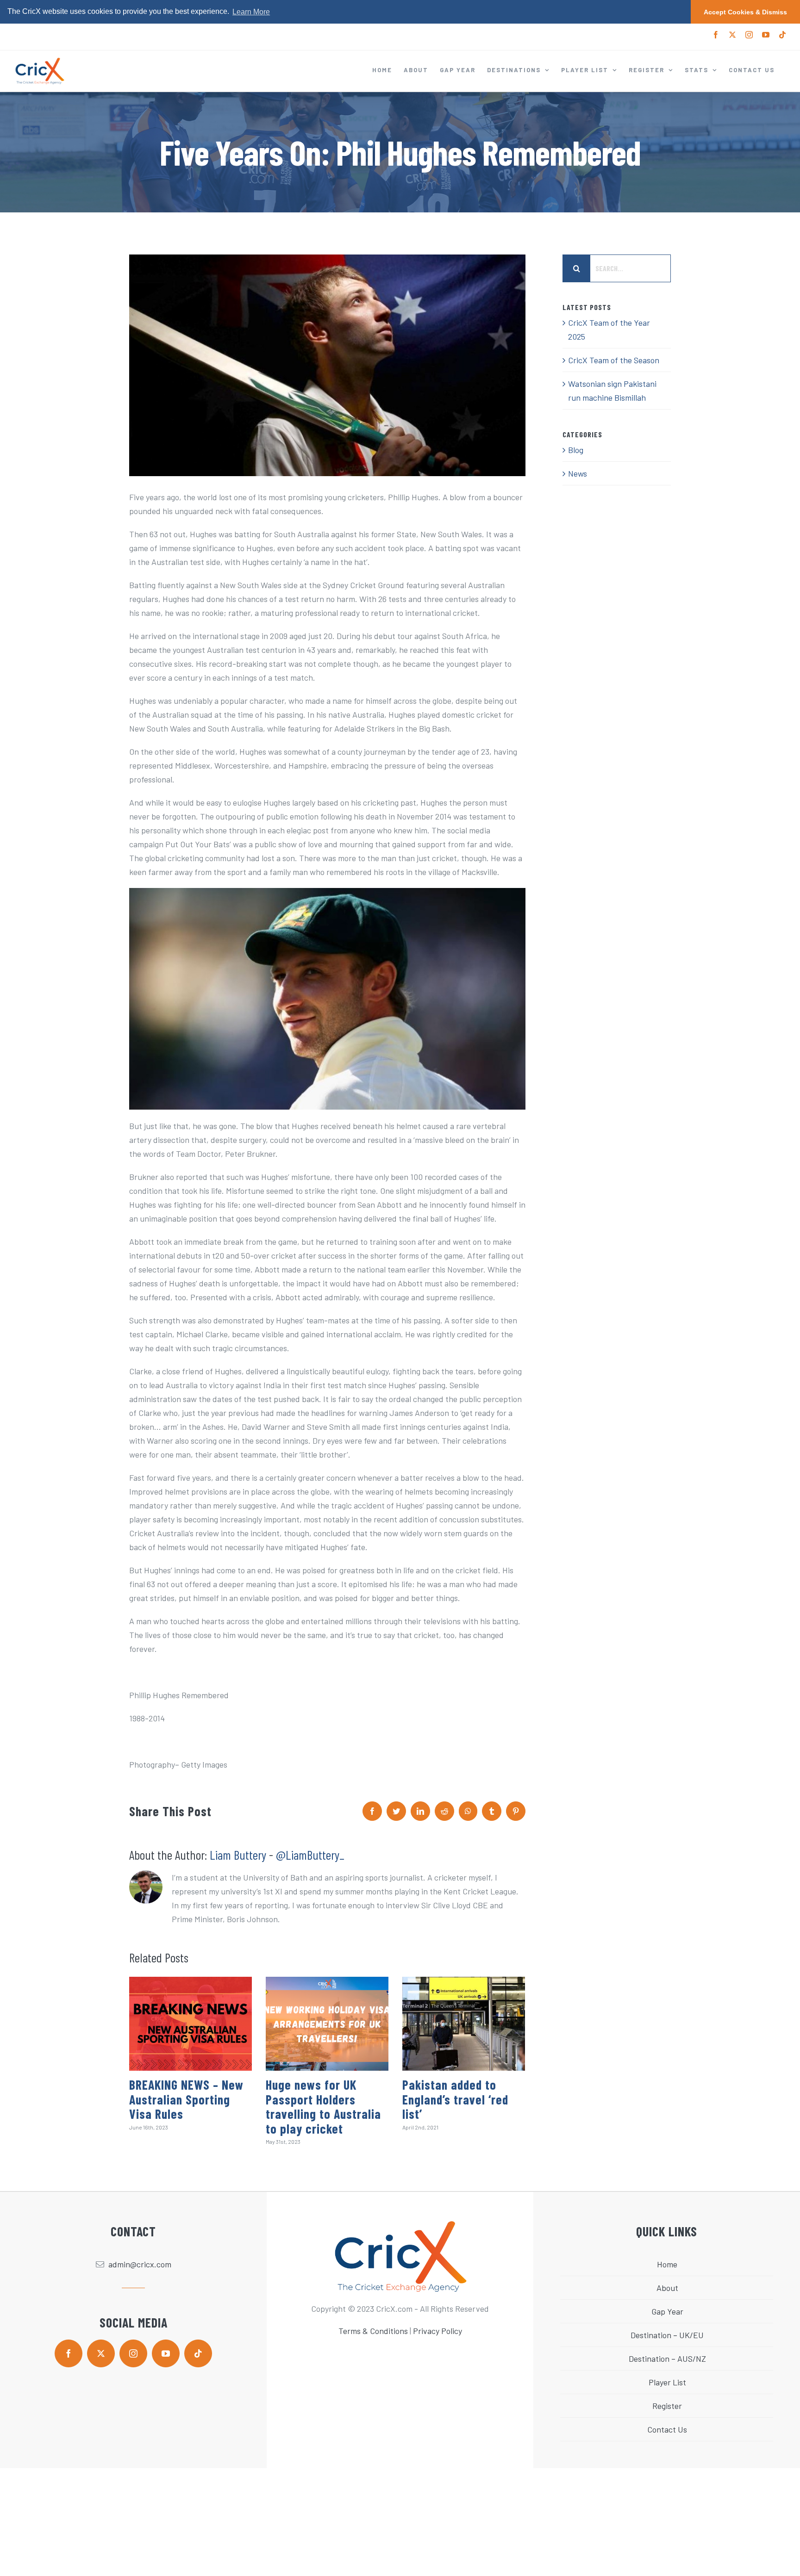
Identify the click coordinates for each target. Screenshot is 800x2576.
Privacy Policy (437, 2331)
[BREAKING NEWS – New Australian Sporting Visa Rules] (191, 2024)
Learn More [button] (251, 12)
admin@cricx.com (140, 2265)
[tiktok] (198, 2353)
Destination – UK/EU (667, 2335)
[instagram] (133, 2353)
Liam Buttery (238, 1855)
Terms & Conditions (373, 2331)
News (578, 473)
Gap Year (667, 2312)
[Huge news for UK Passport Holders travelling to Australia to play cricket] (327, 2024)
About (667, 2288)
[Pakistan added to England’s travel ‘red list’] (464, 2024)
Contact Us (667, 2430)
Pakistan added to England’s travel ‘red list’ (455, 2099)
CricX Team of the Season (614, 360)
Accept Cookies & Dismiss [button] (745, 12)
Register (667, 2406)
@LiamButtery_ (310, 1855)
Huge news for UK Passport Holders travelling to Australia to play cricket (323, 2107)
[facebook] (69, 2353)
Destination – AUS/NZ (667, 2359)
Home (667, 2265)
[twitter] (101, 2353)
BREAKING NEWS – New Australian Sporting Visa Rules (186, 2099)
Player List (667, 2383)
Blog (576, 450)
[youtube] (166, 2353)
